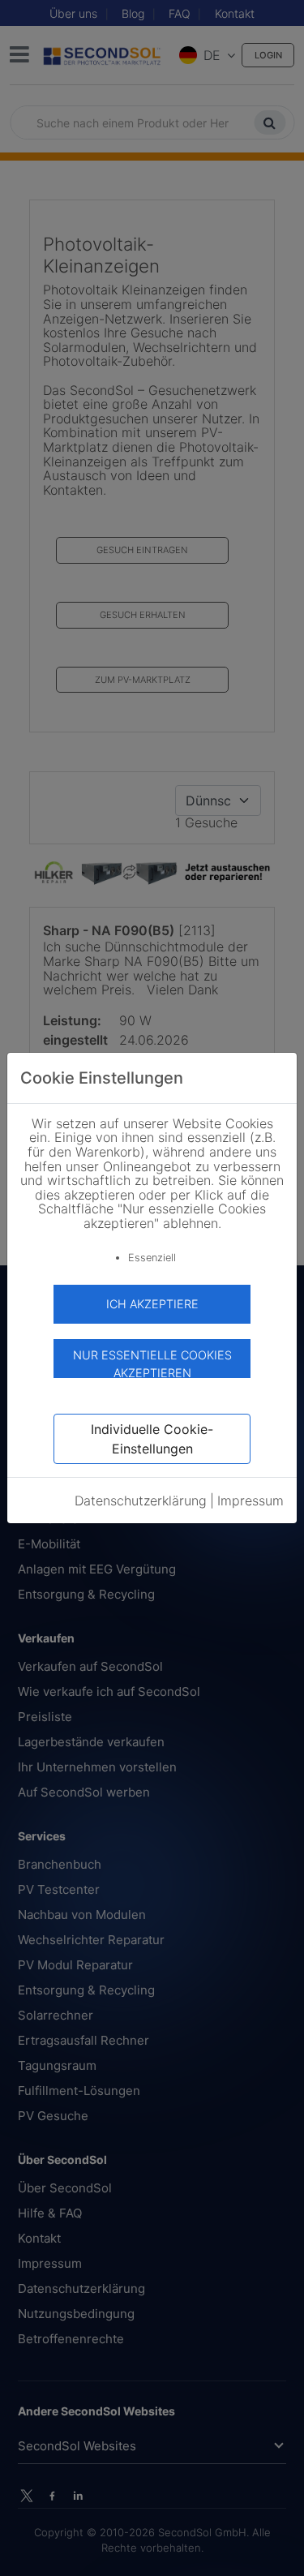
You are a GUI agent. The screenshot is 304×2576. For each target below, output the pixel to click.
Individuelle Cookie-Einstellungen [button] (152, 1439)
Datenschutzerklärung (141, 1501)
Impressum (250, 1501)
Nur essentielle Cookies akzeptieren (152, 1363)
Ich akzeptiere (152, 1304)
